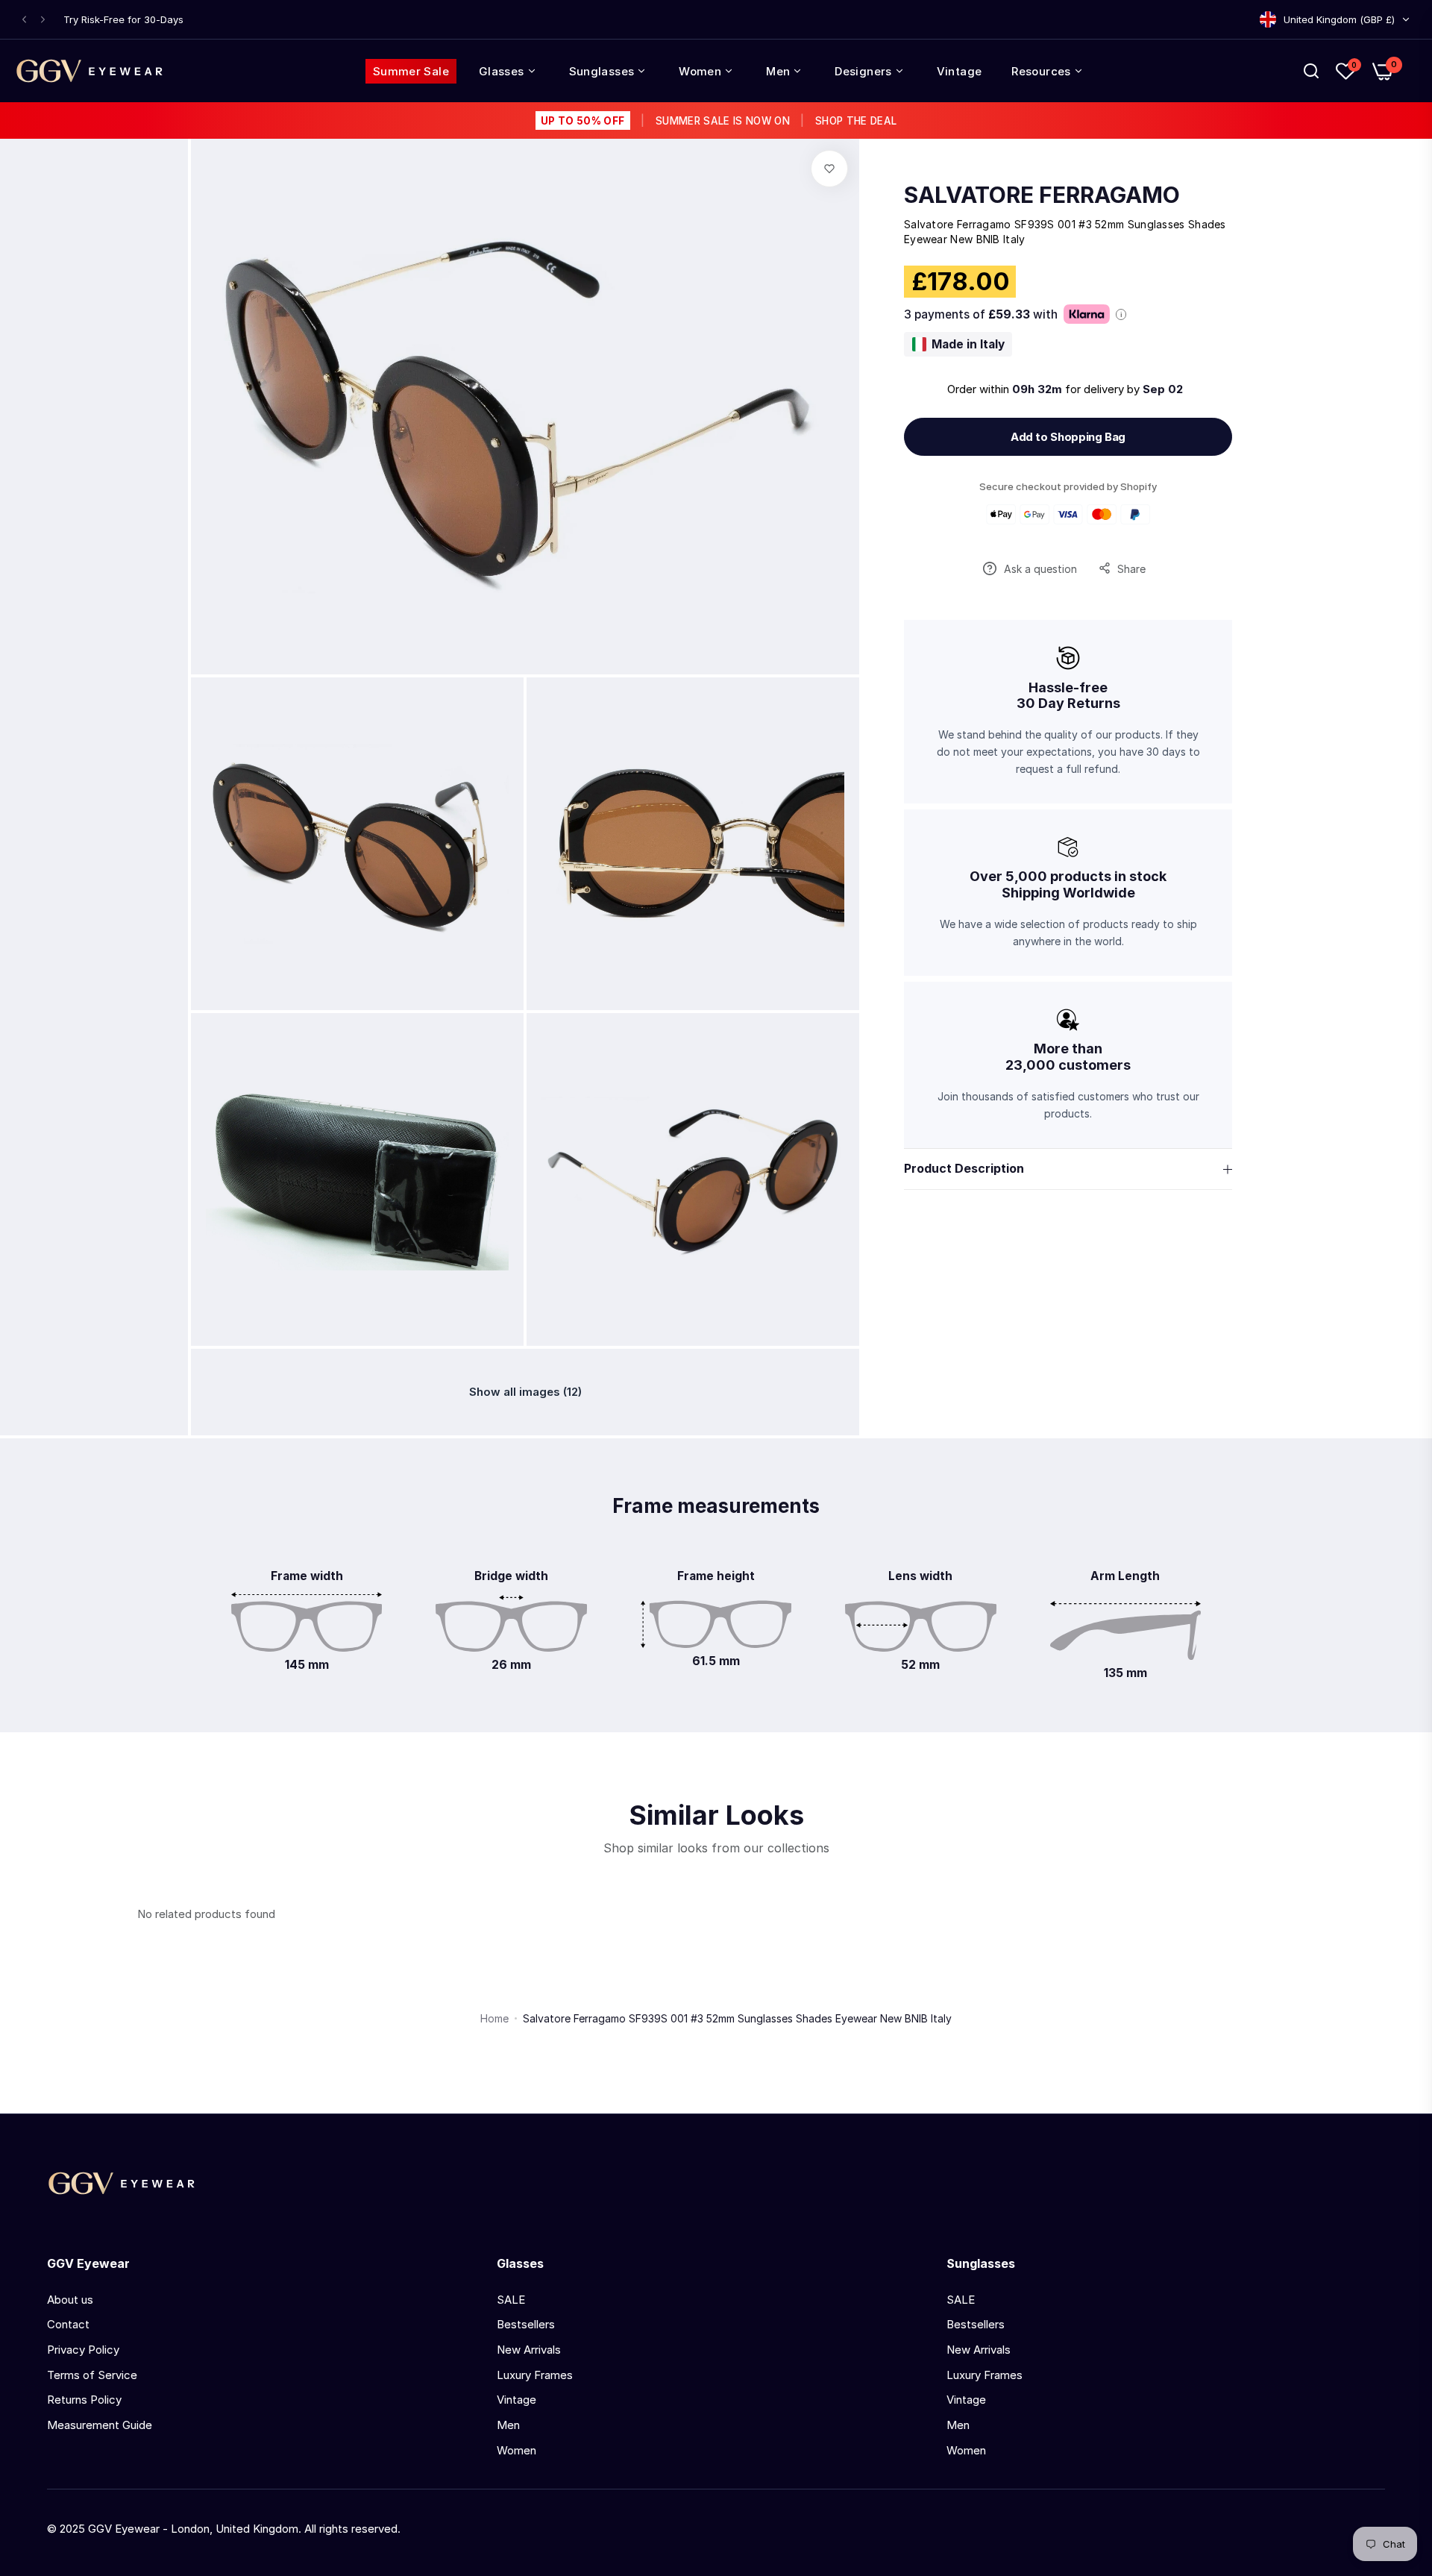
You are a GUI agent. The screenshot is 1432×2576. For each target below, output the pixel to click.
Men (508, 2425)
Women (516, 2450)
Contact (68, 2324)
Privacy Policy (83, 2350)
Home (494, 2018)
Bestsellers (526, 2324)
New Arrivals (529, 2350)
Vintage (516, 2400)
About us (70, 2300)
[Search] (1311, 71)
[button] (24, 20)
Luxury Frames (535, 2375)
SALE (511, 2300)
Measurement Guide (100, 2425)
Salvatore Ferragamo (1042, 195)
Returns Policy (84, 2400)
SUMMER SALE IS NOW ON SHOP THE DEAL (719, 121)
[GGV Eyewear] (89, 71)
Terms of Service (92, 2375)
